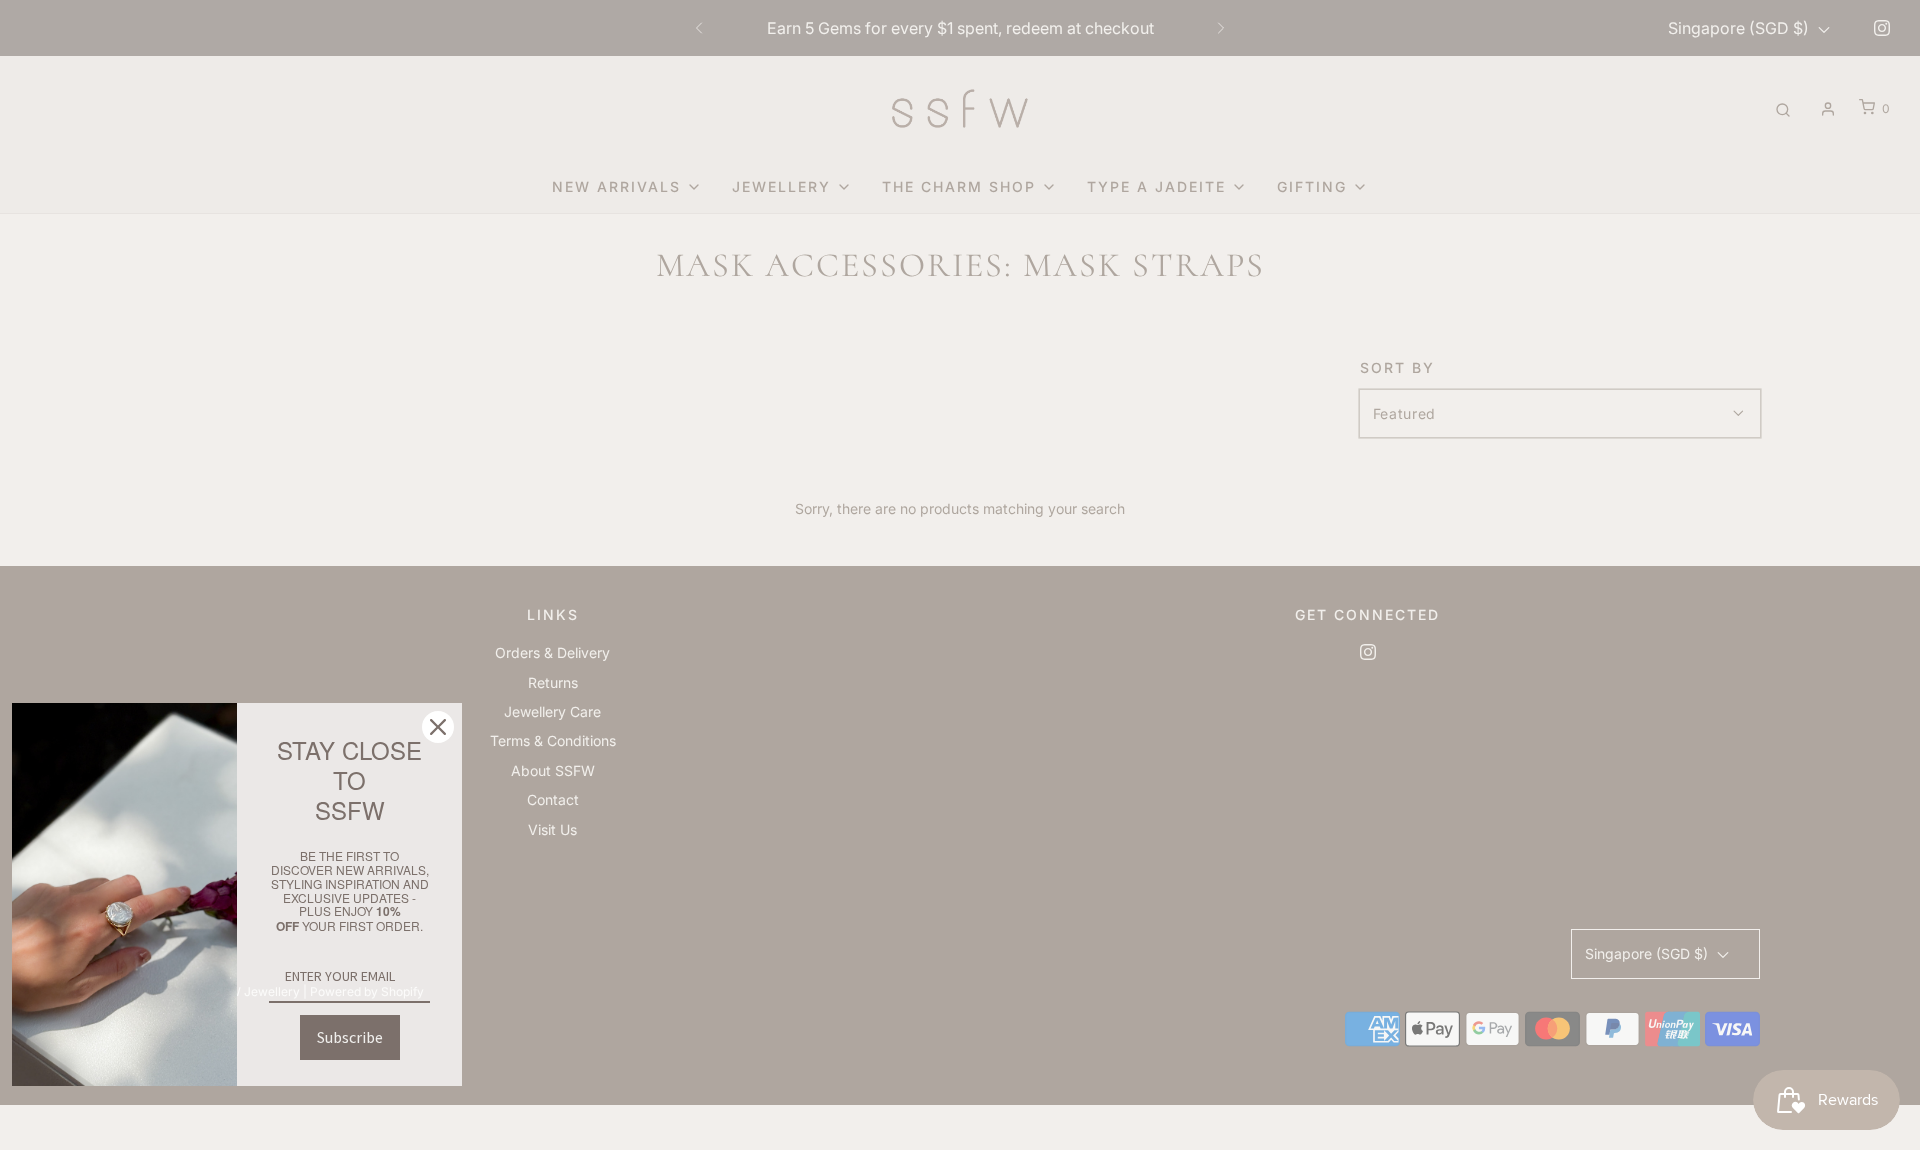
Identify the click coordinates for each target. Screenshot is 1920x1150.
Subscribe (350, 1037)
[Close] (438, 727)
